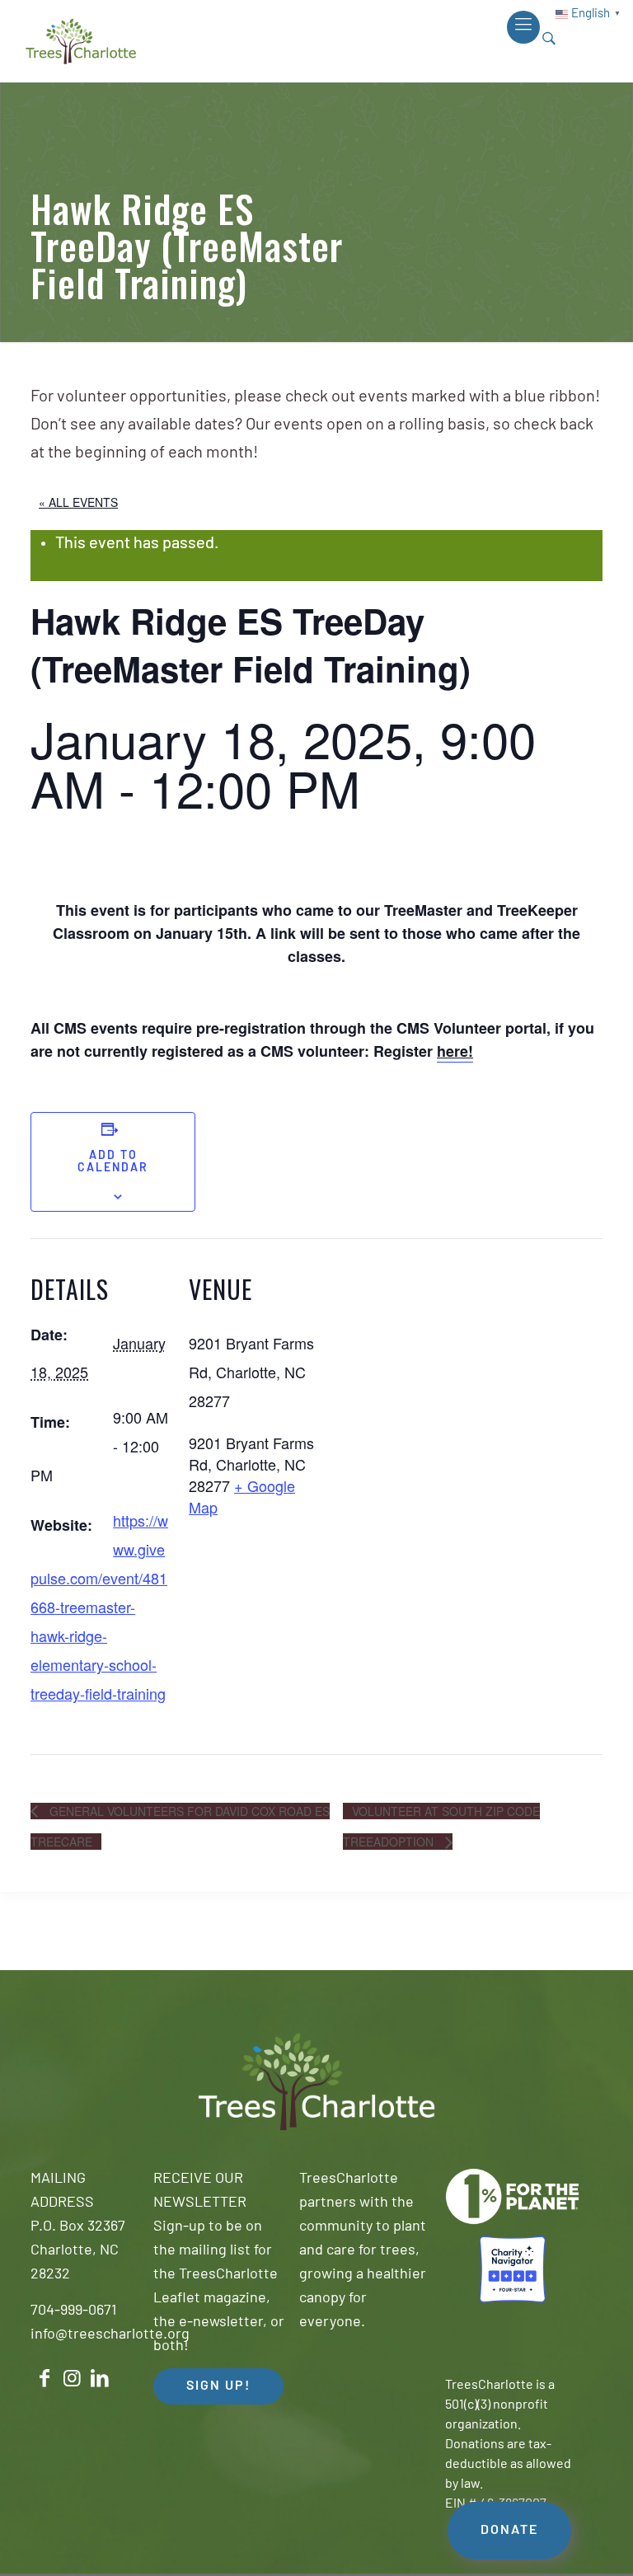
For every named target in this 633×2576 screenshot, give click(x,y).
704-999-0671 (73, 2311)
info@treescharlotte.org (110, 2335)
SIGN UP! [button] (218, 2386)
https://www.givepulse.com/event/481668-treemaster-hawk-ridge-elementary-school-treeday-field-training (99, 1607)
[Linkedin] (100, 2379)
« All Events (78, 502)
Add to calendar (113, 1162)
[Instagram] (73, 2379)
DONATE (509, 2531)
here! (455, 1051)
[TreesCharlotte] (81, 41)
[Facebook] (45, 2379)
